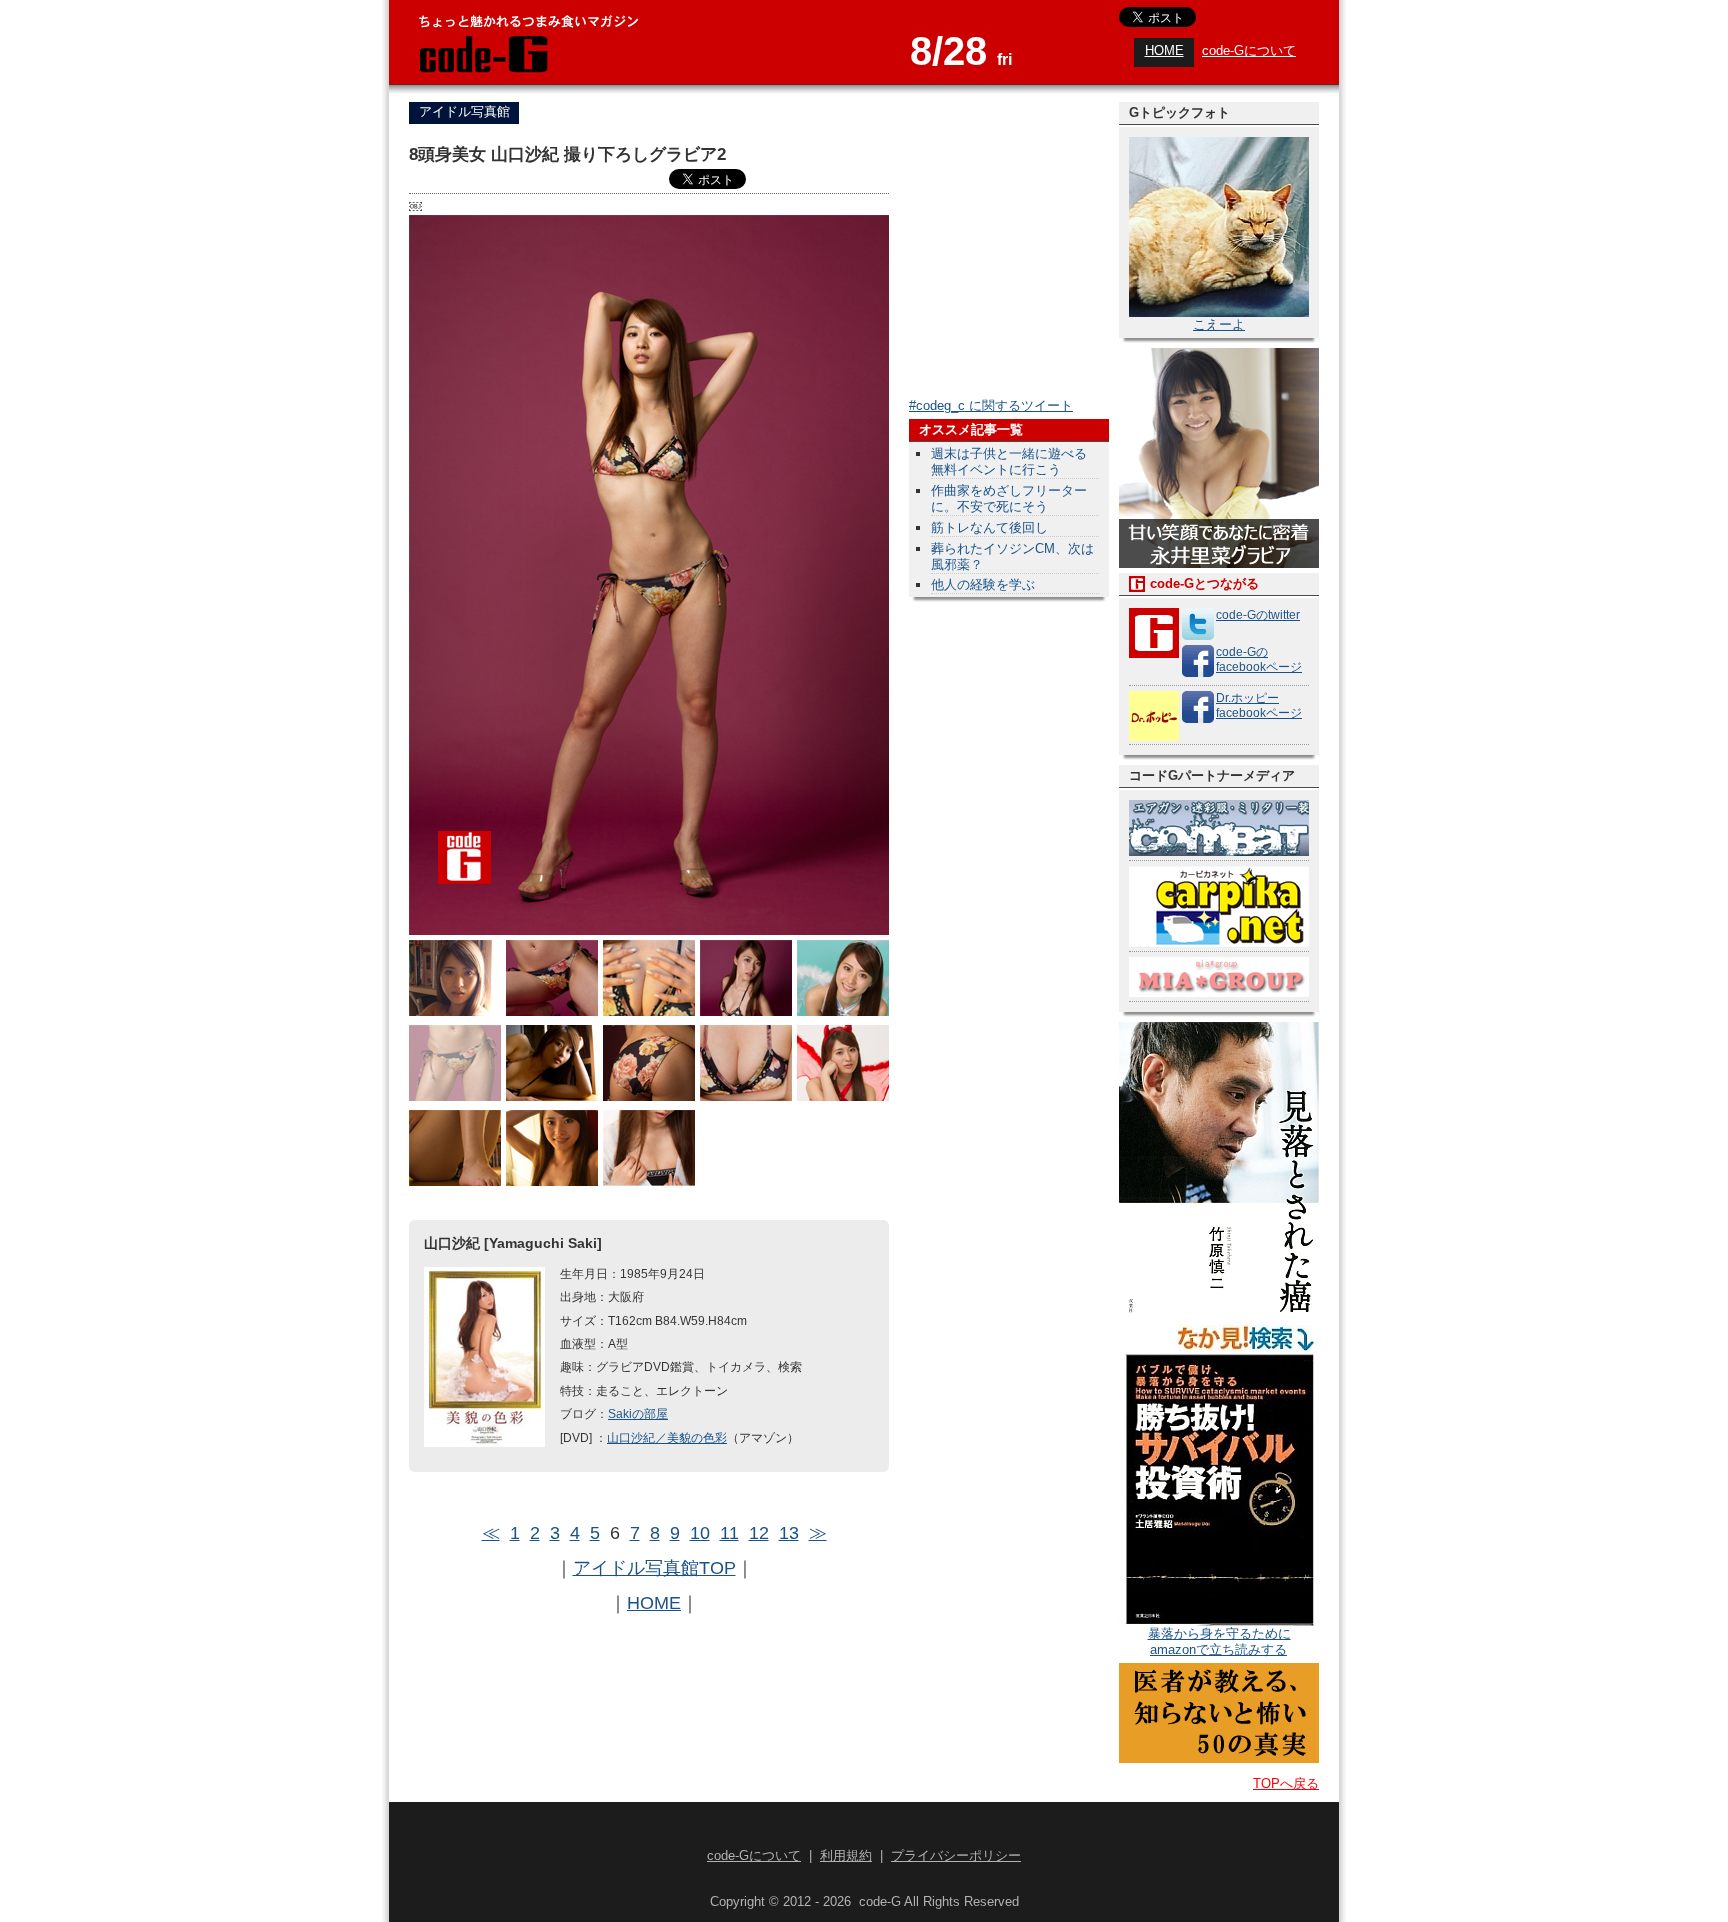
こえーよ (1219, 324)
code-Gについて (1249, 50)
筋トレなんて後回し (989, 527)
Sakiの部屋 (638, 1413)
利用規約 (846, 1855)
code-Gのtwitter (1258, 615)
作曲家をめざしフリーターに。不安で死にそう (1009, 498)
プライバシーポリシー (956, 1855)
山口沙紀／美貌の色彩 (667, 1437)
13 (789, 1533)
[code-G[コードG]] (482, 69)
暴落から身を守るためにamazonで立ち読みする (1219, 1641)
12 (759, 1533)
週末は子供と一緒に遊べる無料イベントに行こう (1009, 461)
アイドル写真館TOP (654, 1568)
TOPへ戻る (1286, 1783)
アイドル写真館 (464, 111)
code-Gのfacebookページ (1259, 659)
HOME (1164, 50)
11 (729, 1533)
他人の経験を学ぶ (983, 584)
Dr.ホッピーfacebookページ (1259, 705)
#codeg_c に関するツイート (991, 405)
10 (700, 1533)
